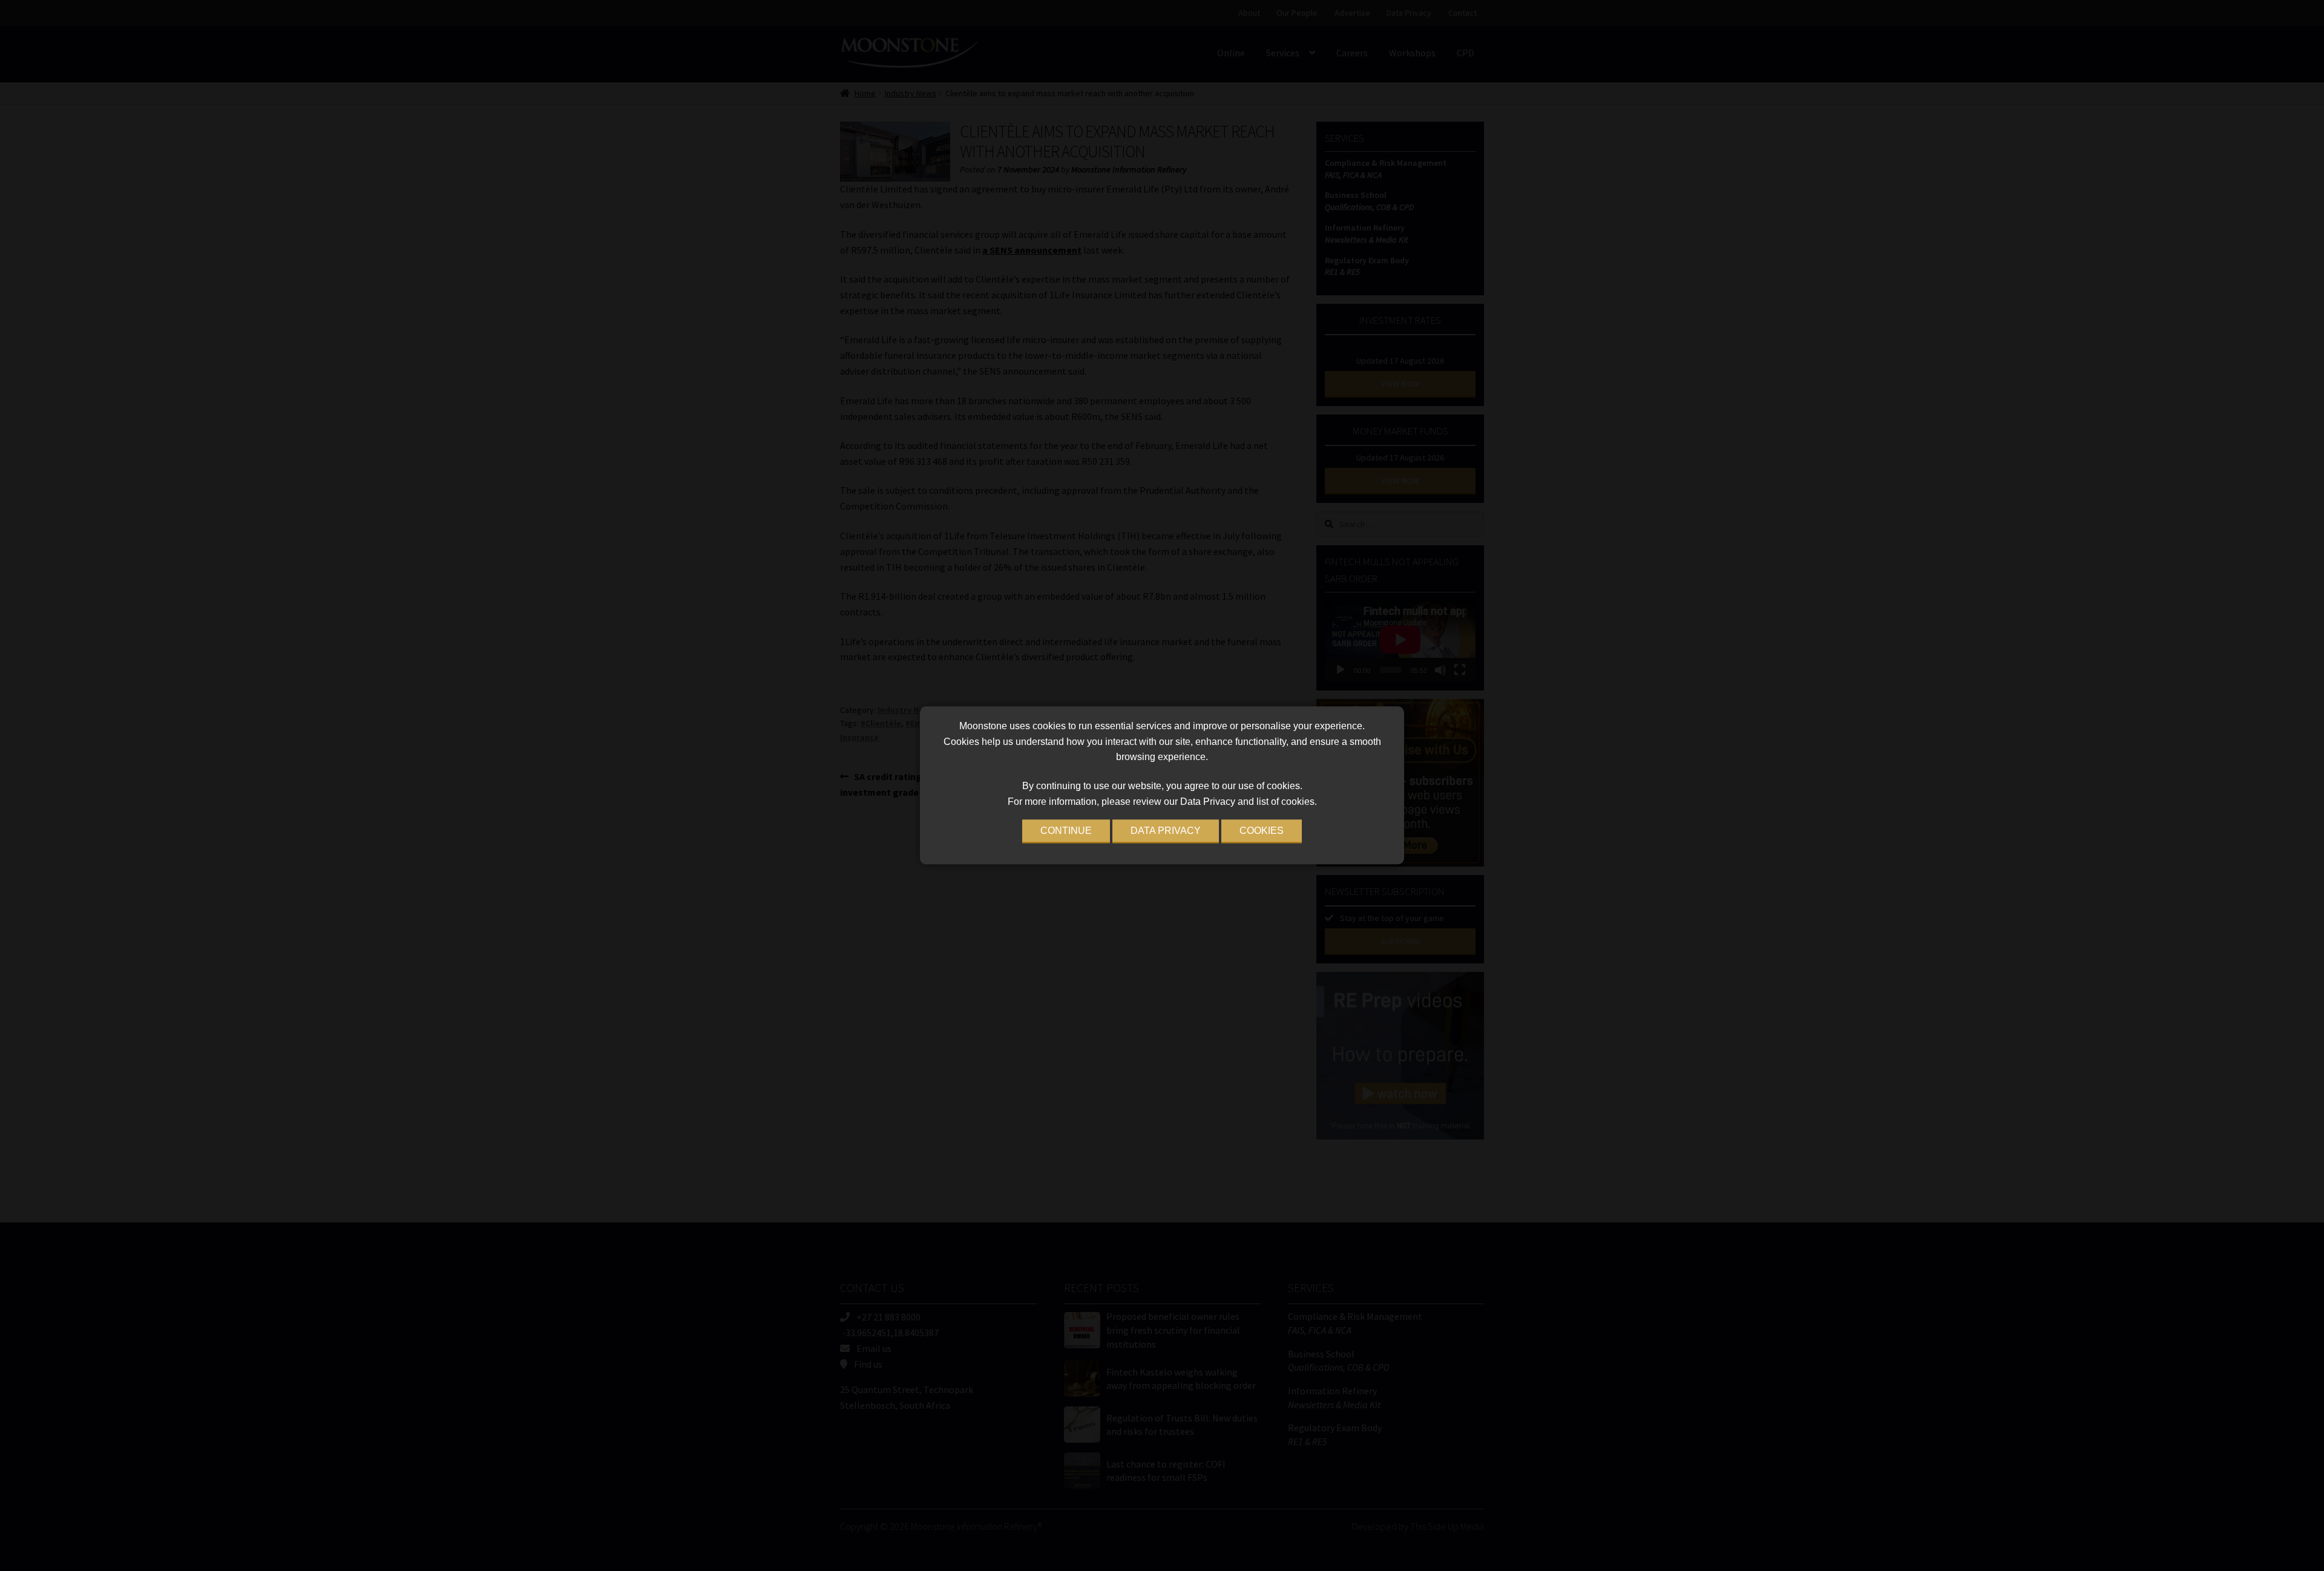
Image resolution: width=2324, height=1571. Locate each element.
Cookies (1262, 831)
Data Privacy (1166, 831)
